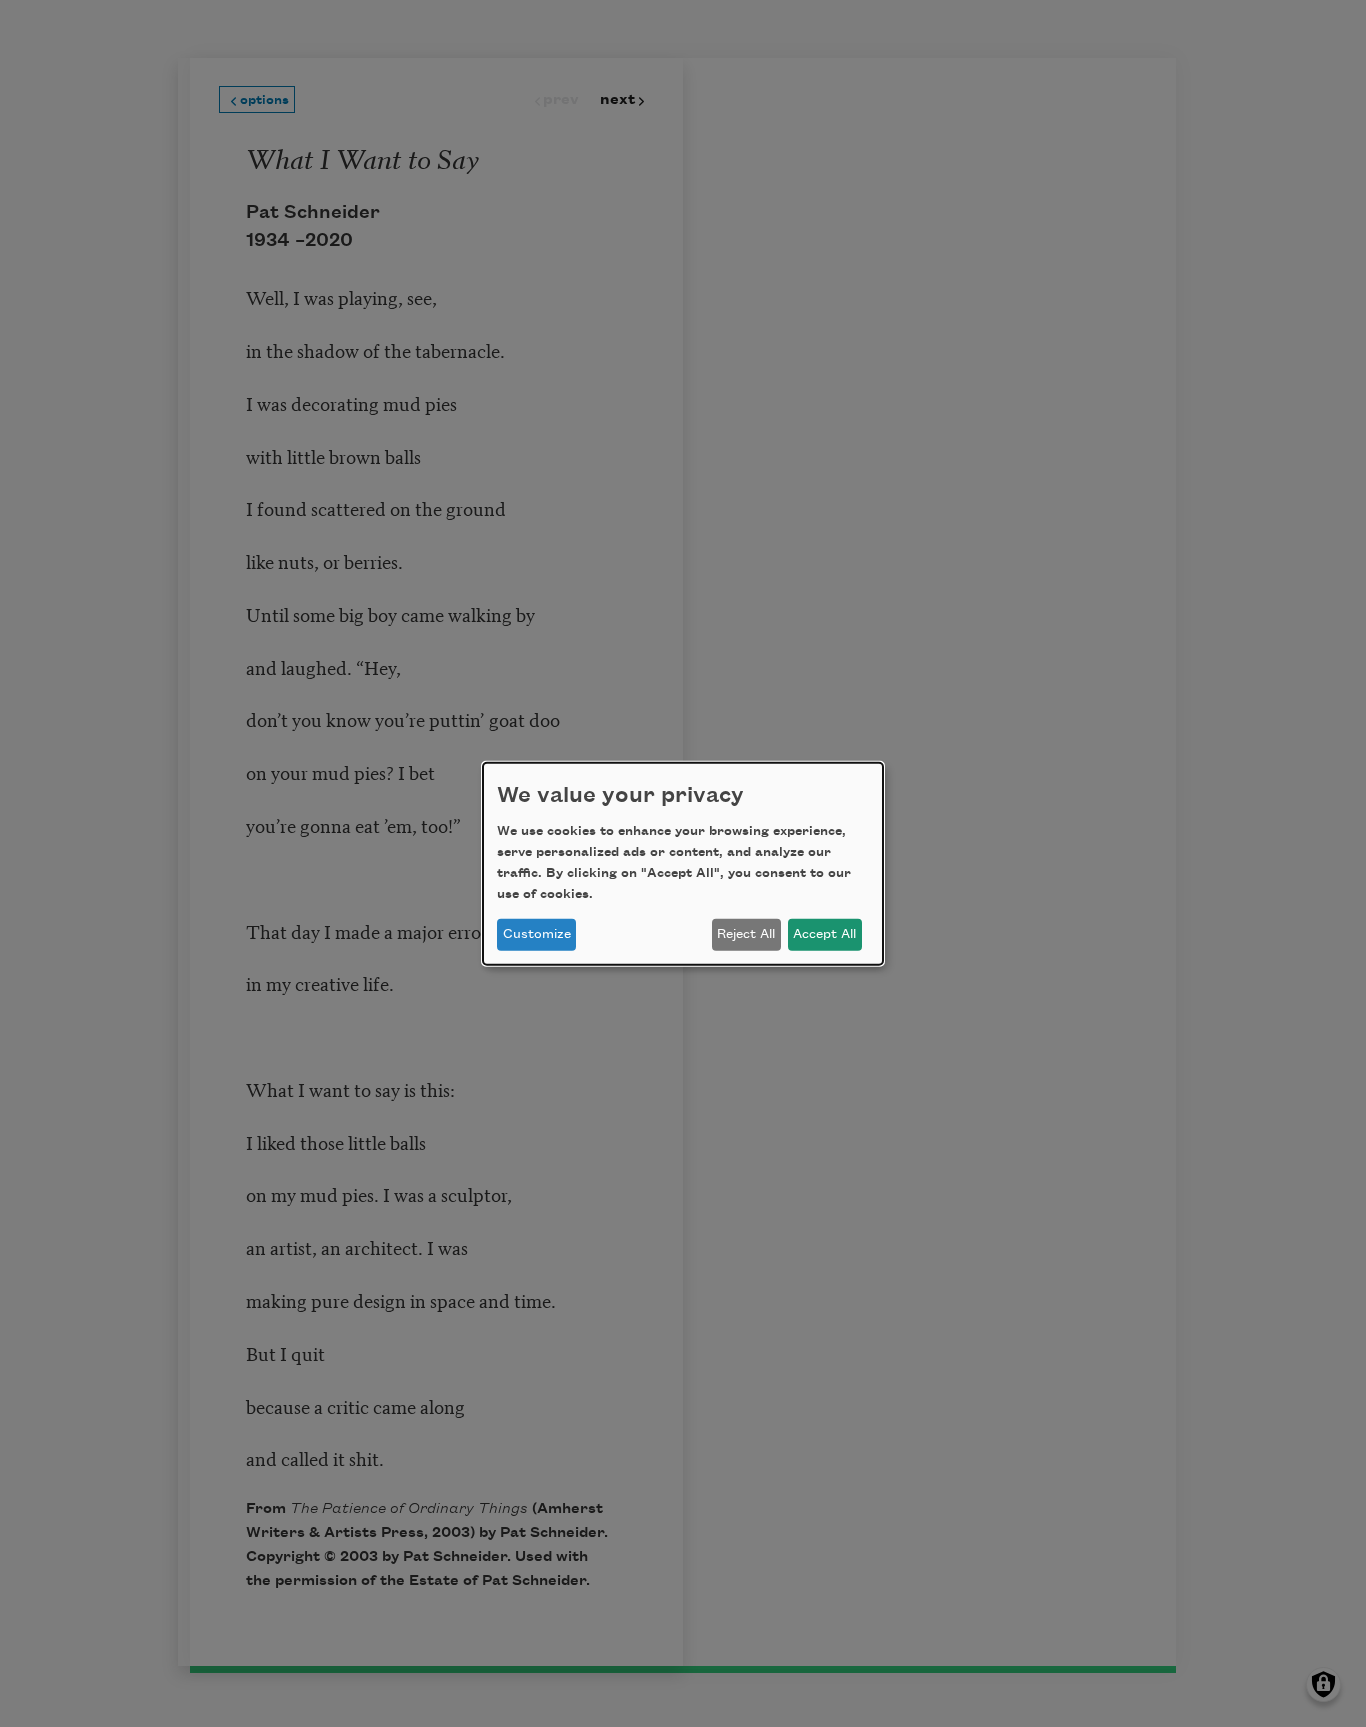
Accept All (824, 934)
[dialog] (683, 863)
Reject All (746, 934)
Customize (537, 934)
